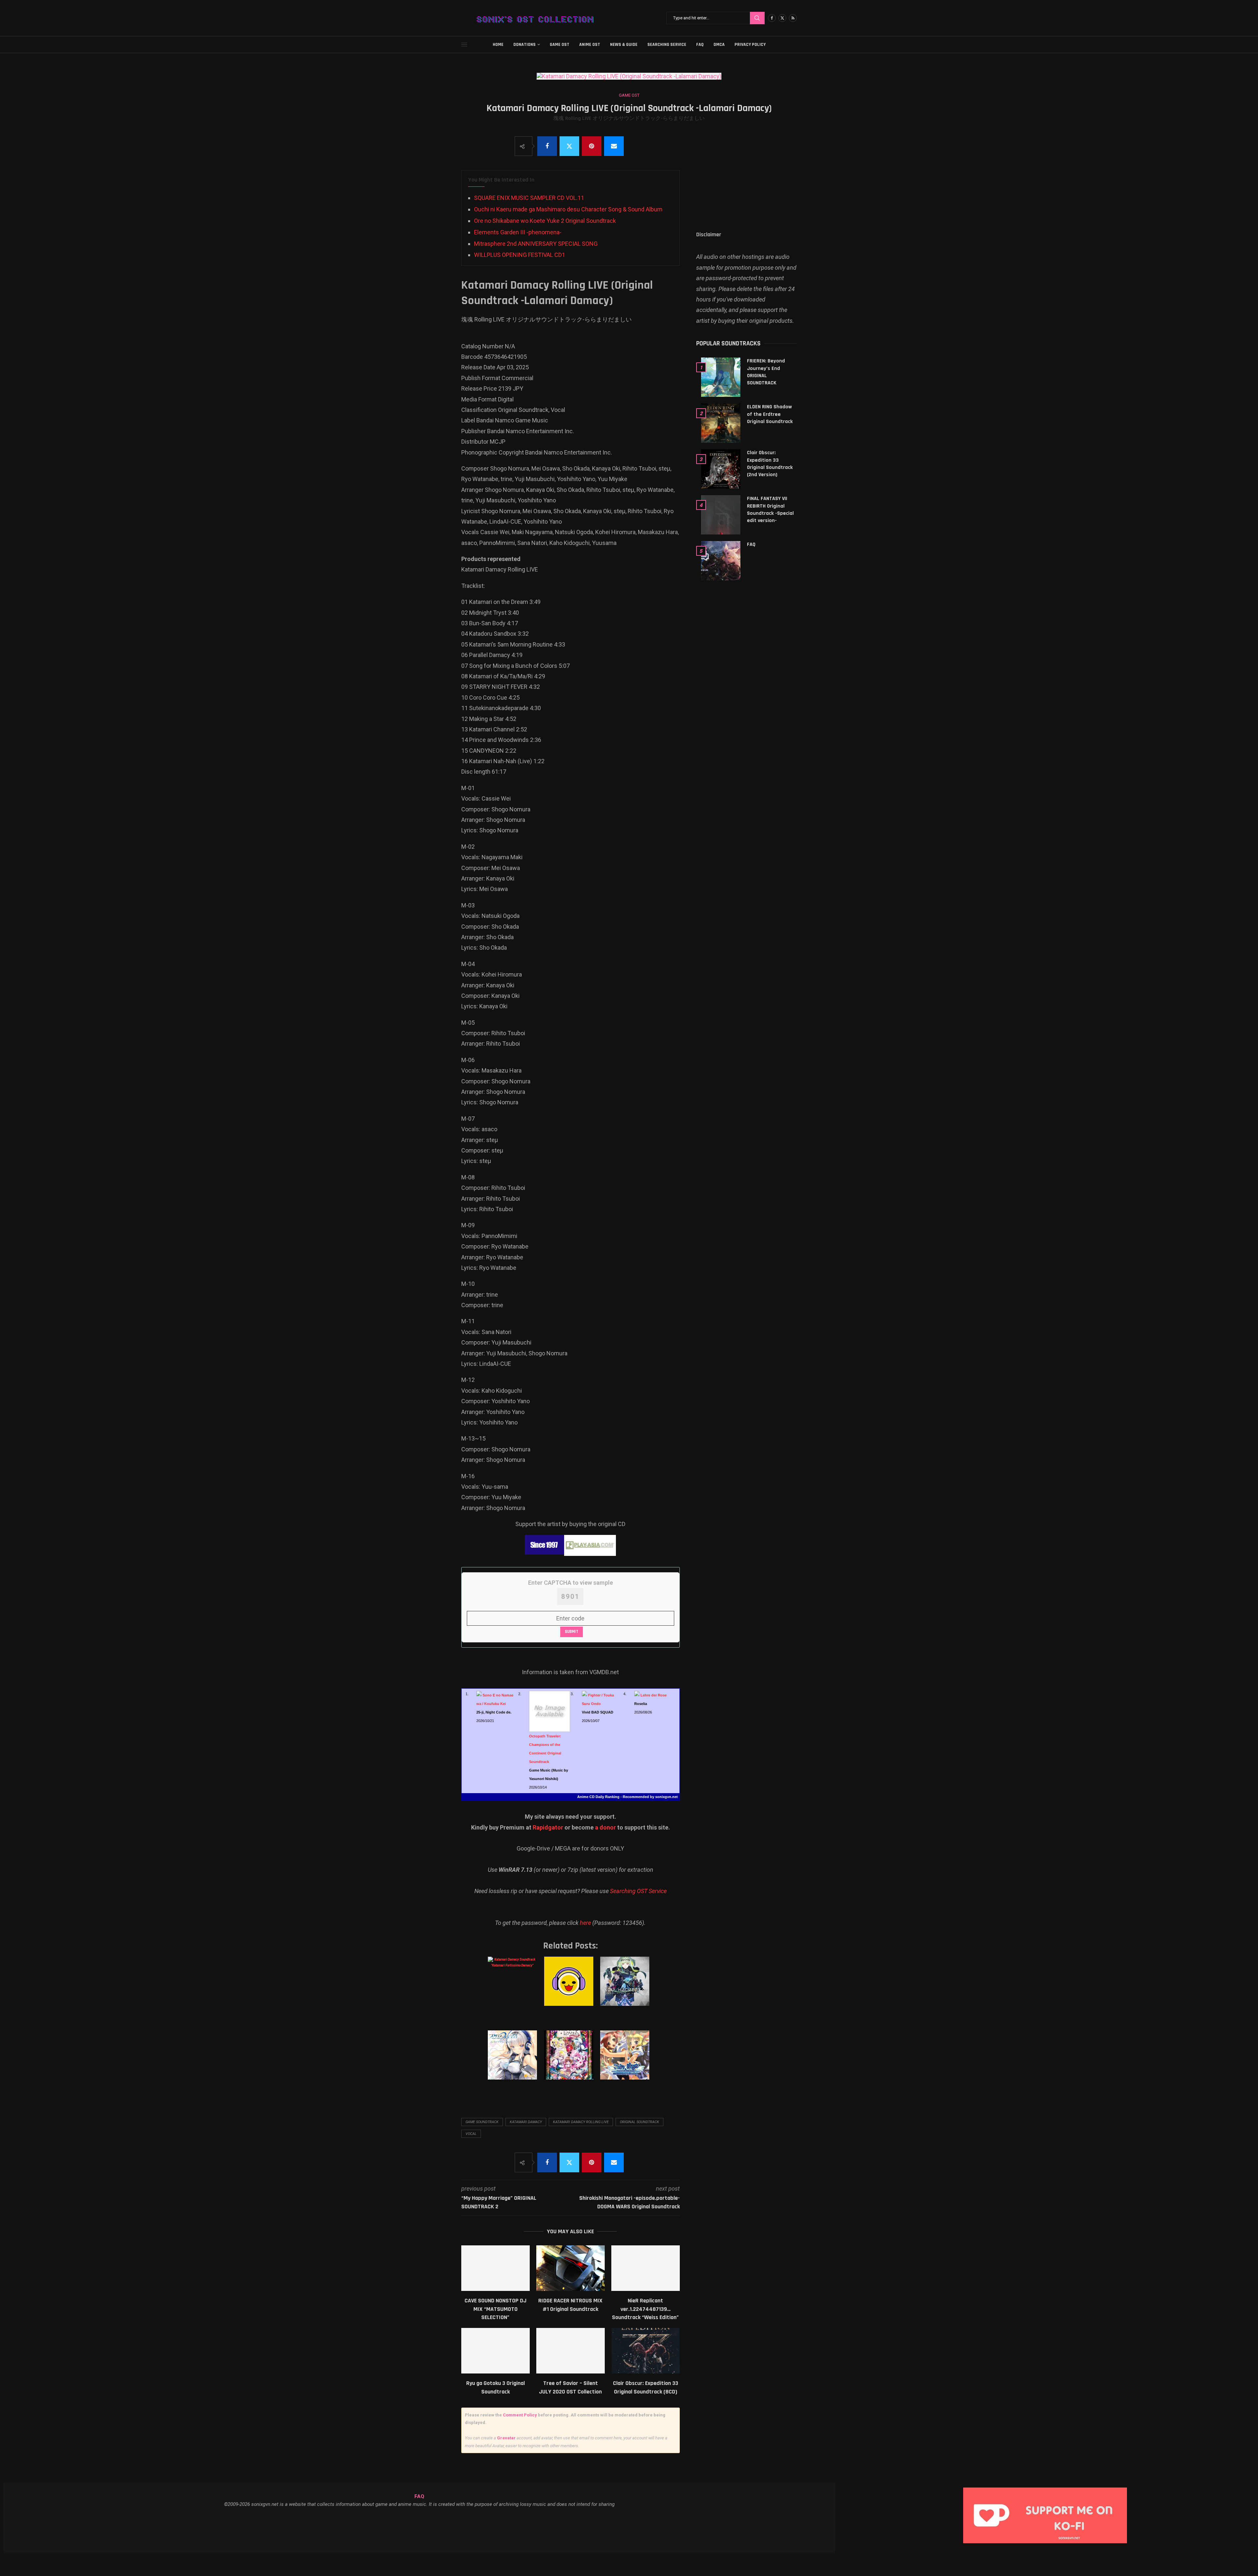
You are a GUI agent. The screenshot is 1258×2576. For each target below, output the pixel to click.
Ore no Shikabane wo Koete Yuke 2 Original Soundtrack (545, 221)
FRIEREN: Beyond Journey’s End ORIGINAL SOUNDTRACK (766, 372)
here (585, 1923)
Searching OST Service (638, 1891)
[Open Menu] (464, 45)
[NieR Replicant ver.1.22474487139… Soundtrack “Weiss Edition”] (646, 2268)
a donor (605, 1827)
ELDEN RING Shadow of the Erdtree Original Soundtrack (770, 414)
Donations (524, 45)
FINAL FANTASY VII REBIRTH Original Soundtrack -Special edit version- (770, 510)
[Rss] (793, 18)
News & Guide (624, 45)
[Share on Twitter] (569, 146)
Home (498, 45)
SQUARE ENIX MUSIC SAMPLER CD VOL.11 (529, 198)
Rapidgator (548, 1827)
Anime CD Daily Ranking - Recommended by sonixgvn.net (628, 1797)
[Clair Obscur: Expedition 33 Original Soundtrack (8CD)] (646, 2351)
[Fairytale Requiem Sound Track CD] (570, 2062)
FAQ (700, 45)
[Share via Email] (614, 146)
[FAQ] (721, 561)
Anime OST (590, 45)
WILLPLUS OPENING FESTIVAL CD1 (520, 255)
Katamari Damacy (526, 2122)
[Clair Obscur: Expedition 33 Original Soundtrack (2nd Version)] (721, 469)
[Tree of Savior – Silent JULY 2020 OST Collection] (571, 2351)
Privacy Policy (750, 45)
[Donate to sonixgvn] (1048, 2489)
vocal (471, 2134)
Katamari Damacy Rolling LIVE (581, 2122)
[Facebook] (772, 18)
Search (757, 18)
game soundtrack (482, 2122)
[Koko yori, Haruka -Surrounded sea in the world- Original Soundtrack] (626, 2062)
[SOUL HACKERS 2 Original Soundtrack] (626, 1988)
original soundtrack (639, 2122)
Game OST (560, 45)
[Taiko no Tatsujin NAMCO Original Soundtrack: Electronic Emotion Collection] (570, 1988)
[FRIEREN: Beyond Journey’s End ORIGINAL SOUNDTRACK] (721, 377)
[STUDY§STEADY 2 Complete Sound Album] (514, 2062)
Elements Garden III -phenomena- (518, 232)
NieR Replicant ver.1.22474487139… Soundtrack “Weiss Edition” (645, 2309)
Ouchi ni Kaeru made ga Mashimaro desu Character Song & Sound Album (568, 209)
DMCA (719, 45)
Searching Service (667, 45)
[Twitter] (782, 18)
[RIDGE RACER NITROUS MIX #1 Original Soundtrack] (571, 2268)
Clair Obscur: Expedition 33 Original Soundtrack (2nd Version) (770, 464)
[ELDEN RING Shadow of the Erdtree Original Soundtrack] (721, 423)
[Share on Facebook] (547, 146)
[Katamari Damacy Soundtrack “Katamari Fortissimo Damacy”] (514, 1988)
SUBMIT (572, 1632)
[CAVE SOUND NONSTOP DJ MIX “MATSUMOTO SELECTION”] (496, 2268)
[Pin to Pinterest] (592, 146)
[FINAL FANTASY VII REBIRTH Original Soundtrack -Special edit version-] (721, 515)
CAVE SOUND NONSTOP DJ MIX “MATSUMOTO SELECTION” (496, 2309)
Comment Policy (520, 2415)
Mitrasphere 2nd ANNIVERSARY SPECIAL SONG (536, 244)
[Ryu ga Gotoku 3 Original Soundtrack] (496, 2351)
